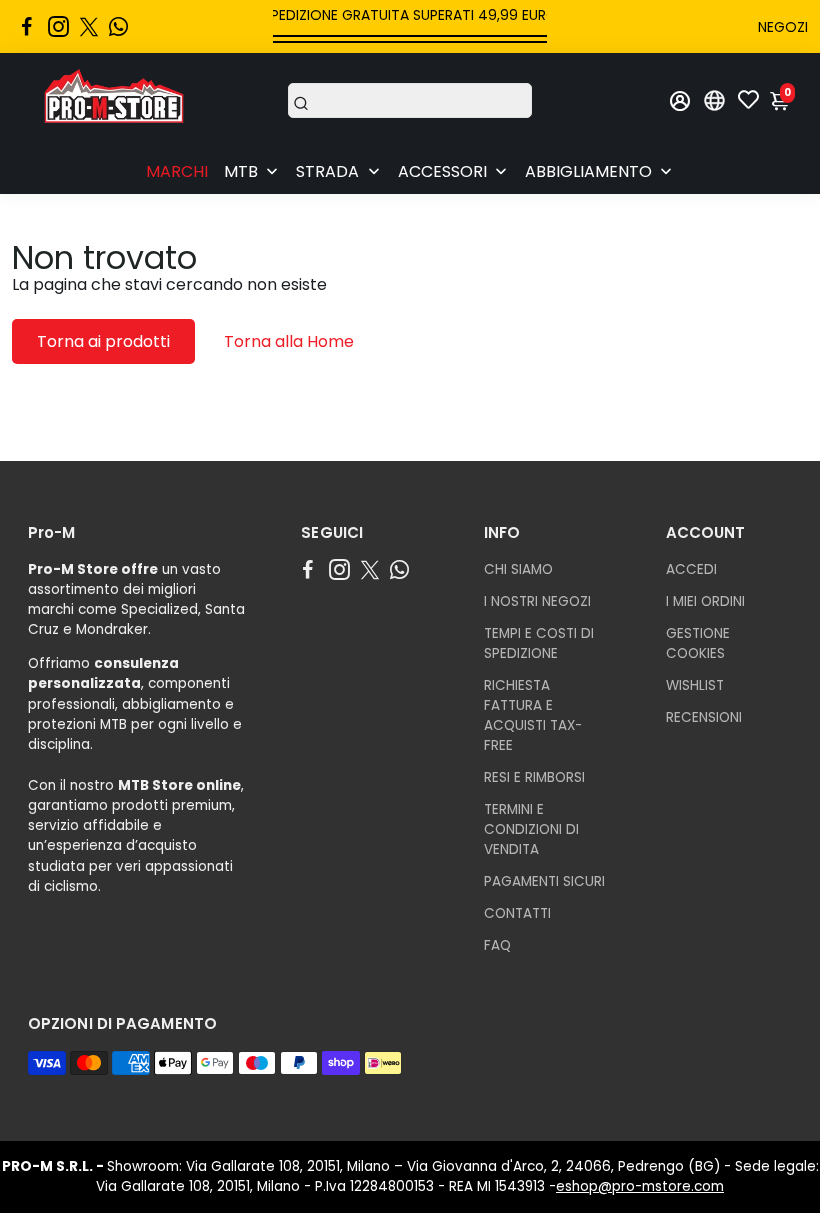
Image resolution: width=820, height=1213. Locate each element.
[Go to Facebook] (27, 27)
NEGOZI (783, 27)
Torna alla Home (289, 341)
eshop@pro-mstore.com (640, 1186)
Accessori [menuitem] (442, 171)
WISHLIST (695, 685)
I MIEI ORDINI (705, 601)
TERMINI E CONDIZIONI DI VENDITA (531, 829)
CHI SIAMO (518, 569)
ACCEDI (691, 569)
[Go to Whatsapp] (118, 27)
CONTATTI (517, 913)
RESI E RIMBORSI (534, 777)
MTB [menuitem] (241, 171)
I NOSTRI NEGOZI (537, 601)
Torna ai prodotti (103, 341)
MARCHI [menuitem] (177, 171)
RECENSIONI (704, 717)
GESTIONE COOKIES (698, 643)
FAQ (497, 945)
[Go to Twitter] (89, 27)
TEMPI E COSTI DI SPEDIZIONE (539, 643)
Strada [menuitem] (327, 171)
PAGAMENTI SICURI (544, 881)
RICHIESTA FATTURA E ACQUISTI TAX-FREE (533, 715)
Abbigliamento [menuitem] (588, 171)
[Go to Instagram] (58, 27)
